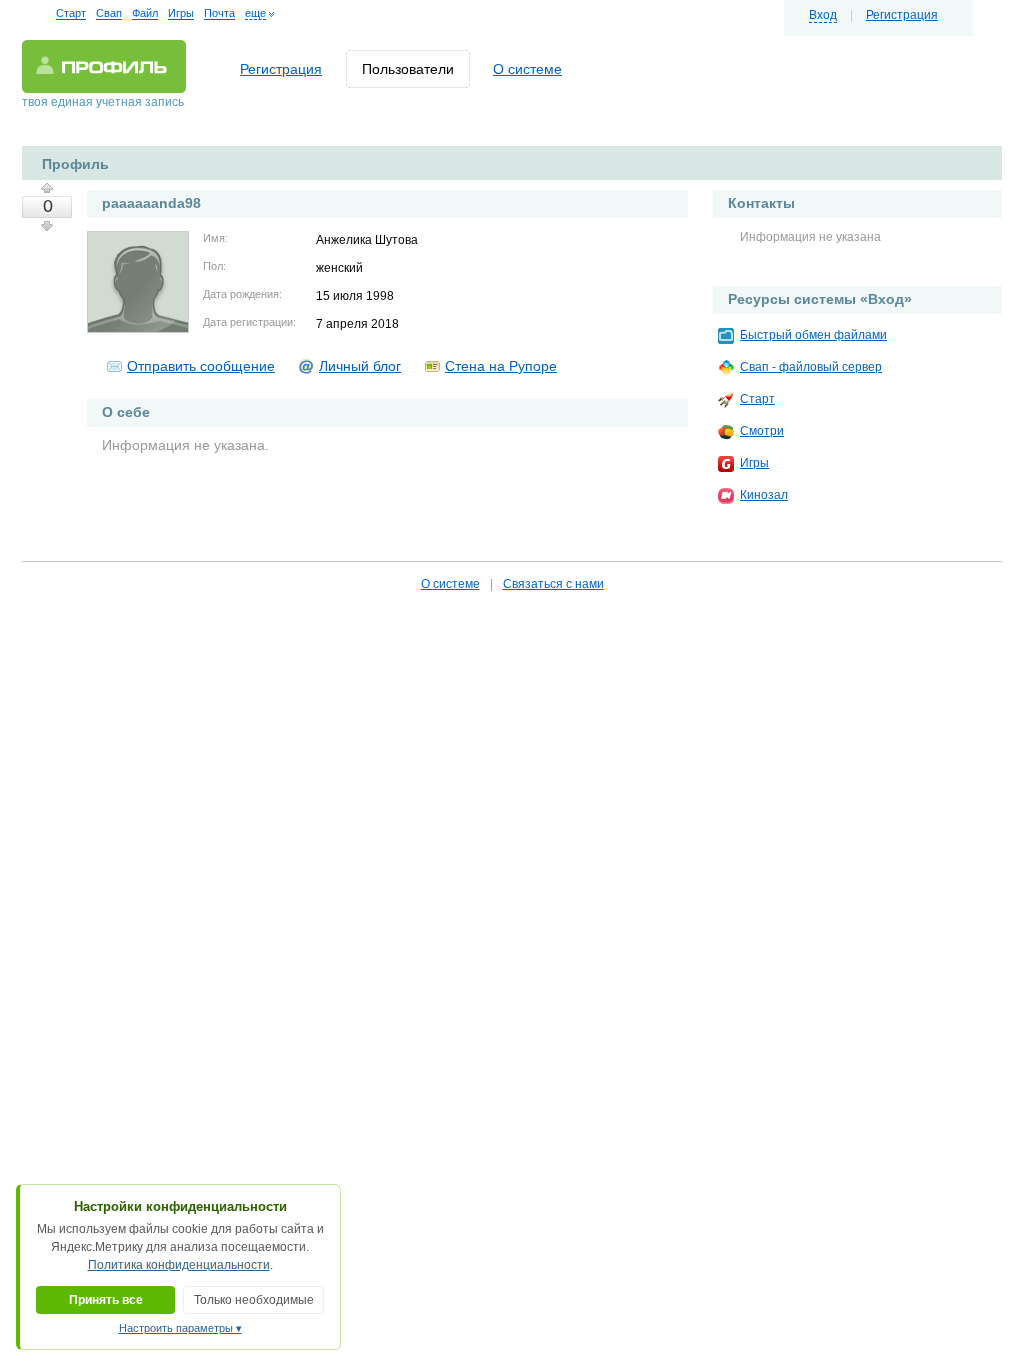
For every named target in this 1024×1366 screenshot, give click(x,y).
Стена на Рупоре (501, 366)
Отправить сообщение (201, 366)
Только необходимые (254, 1300)
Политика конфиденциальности (179, 1265)
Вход (823, 15)
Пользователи (408, 69)
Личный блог (360, 366)
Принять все (106, 1300)
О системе (527, 69)
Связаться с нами (553, 584)
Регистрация (902, 15)
